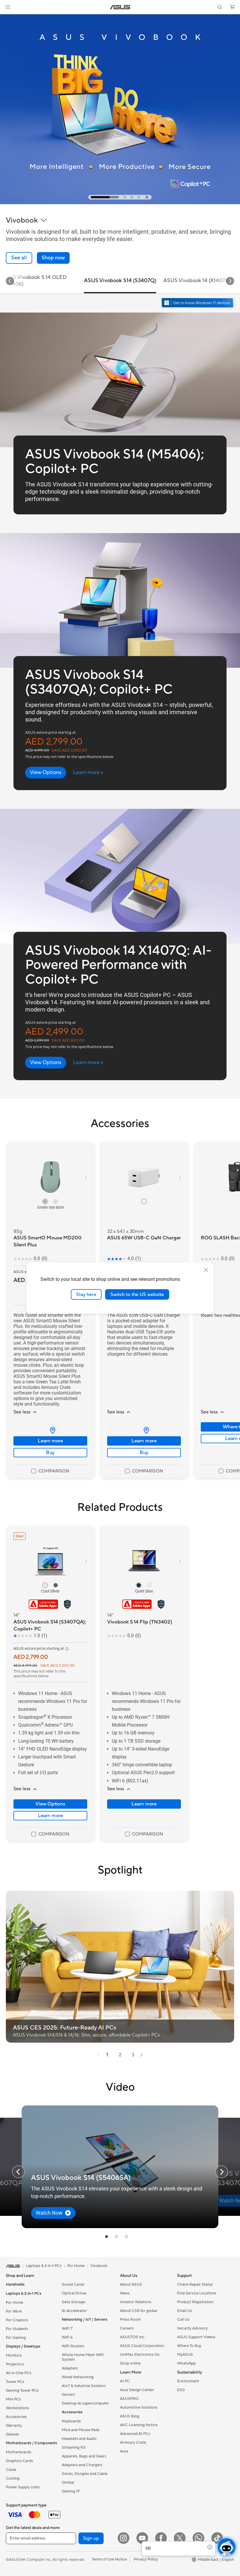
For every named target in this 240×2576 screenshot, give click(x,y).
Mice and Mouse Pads (81, 2430)
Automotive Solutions (139, 2407)
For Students (17, 2329)
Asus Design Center (137, 2390)
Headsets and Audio (79, 2439)
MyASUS (185, 2355)
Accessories (16, 2417)
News (125, 2293)
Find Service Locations (197, 2293)
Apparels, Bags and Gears (84, 2456)
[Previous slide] (18, 2172)
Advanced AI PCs (135, 2434)
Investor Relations (136, 2302)
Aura (124, 2451)
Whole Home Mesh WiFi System (83, 2357)
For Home (14, 2303)
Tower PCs (15, 2382)
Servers (68, 2395)
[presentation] (53, 1430)
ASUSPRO (129, 2399)
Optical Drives (74, 2293)
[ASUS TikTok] (217, 2538)
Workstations (17, 2408)
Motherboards (19, 2452)
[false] (53, 258)
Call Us (183, 2320)
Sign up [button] (91, 2538)
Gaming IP (71, 2491)
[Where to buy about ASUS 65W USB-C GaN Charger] (144, 1430)
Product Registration (195, 2302)
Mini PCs (13, 2399)
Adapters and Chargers (82, 2465)
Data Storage (73, 2302)
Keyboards (71, 2421)
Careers (127, 2328)
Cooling (13, 2478)
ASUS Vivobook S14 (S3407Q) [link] (120, 281)
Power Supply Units (23, 2487)
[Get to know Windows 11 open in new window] (198, 303)
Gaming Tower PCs (22, 2391)
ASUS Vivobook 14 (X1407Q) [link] (197, 281)
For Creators (17, 2320)
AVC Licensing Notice (139, 2425)
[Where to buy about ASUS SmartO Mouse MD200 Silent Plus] (50, 1430)
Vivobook (99, 2266)
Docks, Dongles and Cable (85, 2474)
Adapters (70, 2368)
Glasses (12, 2434)
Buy (50, 1453)
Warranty (14, 2426)
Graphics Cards (19, 2461)
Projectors (15, 2364)
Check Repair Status (195, 2284)
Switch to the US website (137, 1294)
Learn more (50, 1441)
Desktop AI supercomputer (85, 2403)
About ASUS (131, 2284)
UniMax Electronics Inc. (140, 2355)
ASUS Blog (130, 2416)
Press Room (130, 2320)
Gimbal (68, 2483)
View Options (50, 1804)
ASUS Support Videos (196, 2337)
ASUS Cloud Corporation (142, 2346)
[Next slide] (230, 281)
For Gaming (16, 2338)
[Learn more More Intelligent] (120, 203)
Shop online (130, 2363)
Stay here (86, 1294)
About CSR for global (139, 2311)
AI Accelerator (74, 2311)
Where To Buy (189, 2346)
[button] (8, 7)
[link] (120, 7)
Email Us (185, 2311)
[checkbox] (50, 1471)
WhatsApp (186, 2363)
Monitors (14, 2355)
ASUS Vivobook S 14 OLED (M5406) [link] (34, 281)
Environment (188, 2381)
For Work (14, 2311)
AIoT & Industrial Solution (84, 2386)
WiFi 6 (67, 2337)
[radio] (45, 1201)
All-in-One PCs (19, 2373)
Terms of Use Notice (109, 2559)
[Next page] (142, 2055)
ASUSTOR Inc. (133, 2337)
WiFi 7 (67, 2329)
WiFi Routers (73, 2346)
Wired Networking (78, 2377)
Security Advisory (192, 2328)
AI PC (125, 2381)
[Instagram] (124, 2538)
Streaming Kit (74, 2447)
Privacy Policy (146, 2559)
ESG (181, 2390)
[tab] (92, 197)
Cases (11, 2470)
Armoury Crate (133, 2443)
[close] (206, 1270)
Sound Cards (73, 2284)
